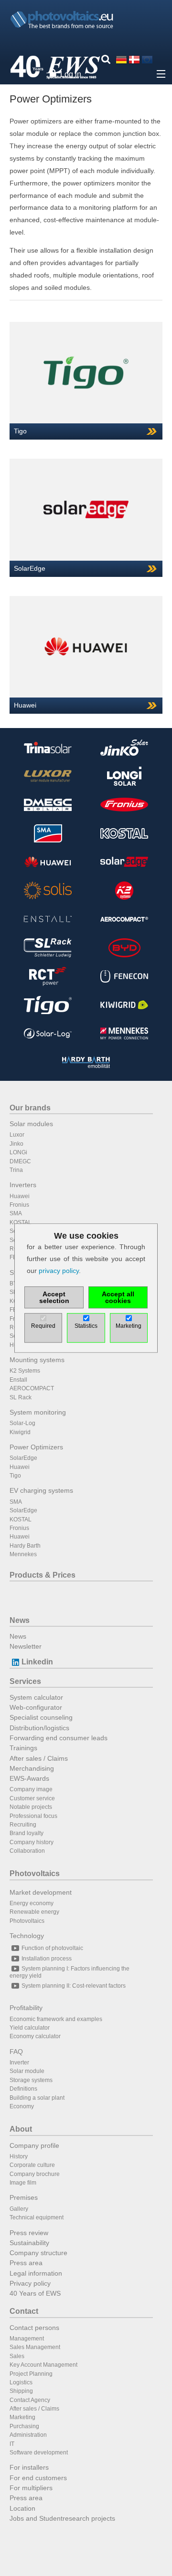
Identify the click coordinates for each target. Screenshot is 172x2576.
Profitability (26, 2008)
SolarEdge (23, 1458)
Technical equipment (37, 2217)
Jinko (16, 1144)
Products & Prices (43, 1575)
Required (43, 1326)
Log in (71, 74)
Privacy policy (30, 2283)
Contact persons (34, 2328)
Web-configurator (36, 1707)
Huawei (20, 1196)
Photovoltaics (35, 1873)
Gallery (19, 2209)
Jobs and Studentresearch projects (62, 2518)
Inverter (19, 2063)
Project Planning (31, 2374)
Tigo (15, 1476)
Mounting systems (37, 1360)
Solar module (27, 2071)
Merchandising (32, 1768)
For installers (29, 2467)
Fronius (19, 1205)
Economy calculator (35, 2036)
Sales (17, 2356)
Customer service (32, 1798)
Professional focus (33, 1816)
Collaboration (27, 1851)
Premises (24, 2197)
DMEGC (20, 1161)
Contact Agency (30, 2400)
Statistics (86, 1326)
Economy (22, 2106)
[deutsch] (121, 59)
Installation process (47, 1959)
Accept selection (54, 1297)
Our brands (30, 1108)
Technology (27, 1936)
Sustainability (29, 2243)
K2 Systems (25, 1371)
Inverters (23, 1185)
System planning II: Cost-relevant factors (74, 1986)
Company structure (38, 2253)
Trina (16, 1170)
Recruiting (23, 1825)
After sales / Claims (39, 1758)
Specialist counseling (41, 1717)
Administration (28, 2435)
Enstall (18, 1380)
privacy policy (59, 1271)
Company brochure (35, 2174)
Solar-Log (22, 1423)
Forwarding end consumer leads (59, 1738)
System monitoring (38, 1412)
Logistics (21, 2382)
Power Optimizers (36, 1447)
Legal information (36, 2273)
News (20, 1620)
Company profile (34, 2145)
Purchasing (24, 2426)
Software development (39, 2453)
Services (25, 1681)
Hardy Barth (25, 1546)
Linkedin (37, 1662)
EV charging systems (41, 1490)
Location (22, 2508)
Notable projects (31, 1807)
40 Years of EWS (35, 2293)
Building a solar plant (37, 2098)
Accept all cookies (118, 1297)
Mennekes (23, 1554)
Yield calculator (30, 2028)
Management (27, 2339)
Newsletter (26, 1646)
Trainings (23, 1748)
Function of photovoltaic (52, 1948)
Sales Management (35, 2347)
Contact (24, 2311)
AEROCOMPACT (32, 1388)
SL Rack (21, 1397)
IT (12, 2444)
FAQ (16, 2052)
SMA (16, 1213)
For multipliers (31, 2488)
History (19, 2156)
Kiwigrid (20, 1432)
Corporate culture (32, 2165)
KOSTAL (21, 1222)
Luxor (17, 1135)
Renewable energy (34, 1912)
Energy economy (32, 1903)
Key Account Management (43, 2365)
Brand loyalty (27, 1833)
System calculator (36, 1697)
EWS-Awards (29, 1778)
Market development (41, 1892)
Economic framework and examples (56, 2019)
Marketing (22, 2417)
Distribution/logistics (39, 1728)
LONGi (18, 1152)
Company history (32, 1842)
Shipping (21, 2391)
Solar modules (31, 1124)
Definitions (23, 2089)
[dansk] (134, 59)
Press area (26, 2263)
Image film (23, 2183)
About (21, 2129)
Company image (31, 1789)
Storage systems (31, 2080)
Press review (29, 2233)
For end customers (38, 2478)
